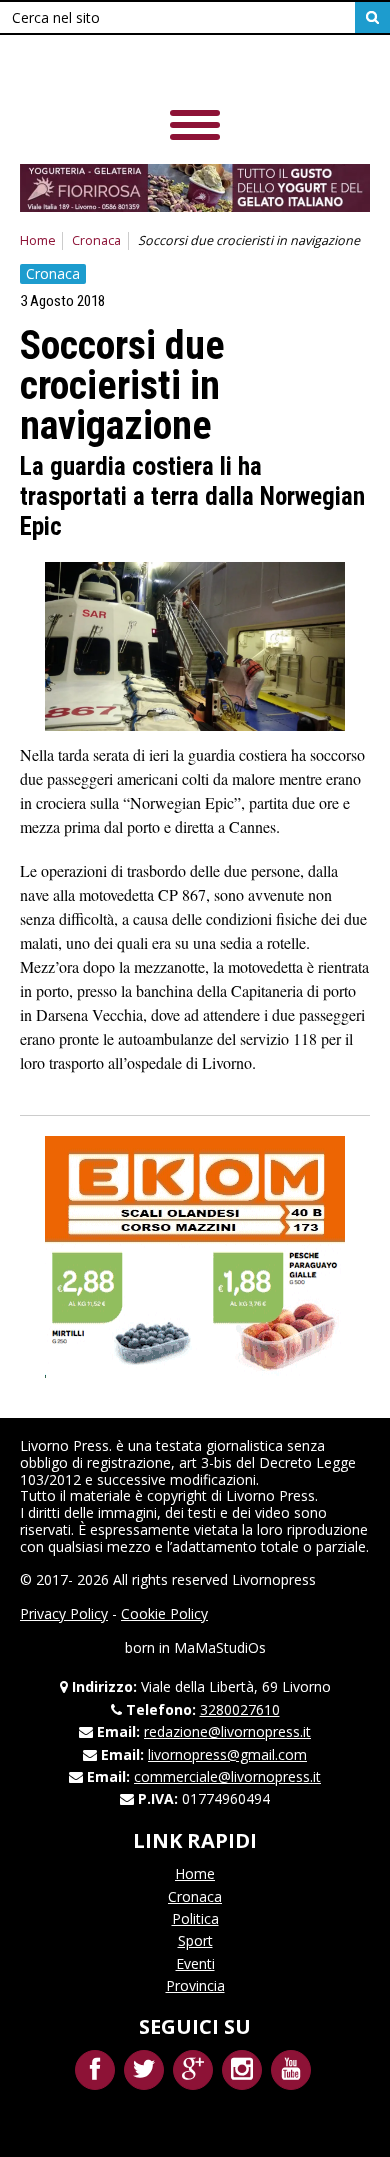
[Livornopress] (159, 69)
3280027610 (240, 1709)
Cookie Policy (164, 1613)
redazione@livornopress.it (227, 1731)
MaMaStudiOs (220, 1647)
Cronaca (96, 240)
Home (38, 240)
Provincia (195, 1985)
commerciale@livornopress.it (227, 1776)
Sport (195, 1940)
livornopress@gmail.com (227, 1754)
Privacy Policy (64, 1613)
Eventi (195, 1963)
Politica (195, 1918)
